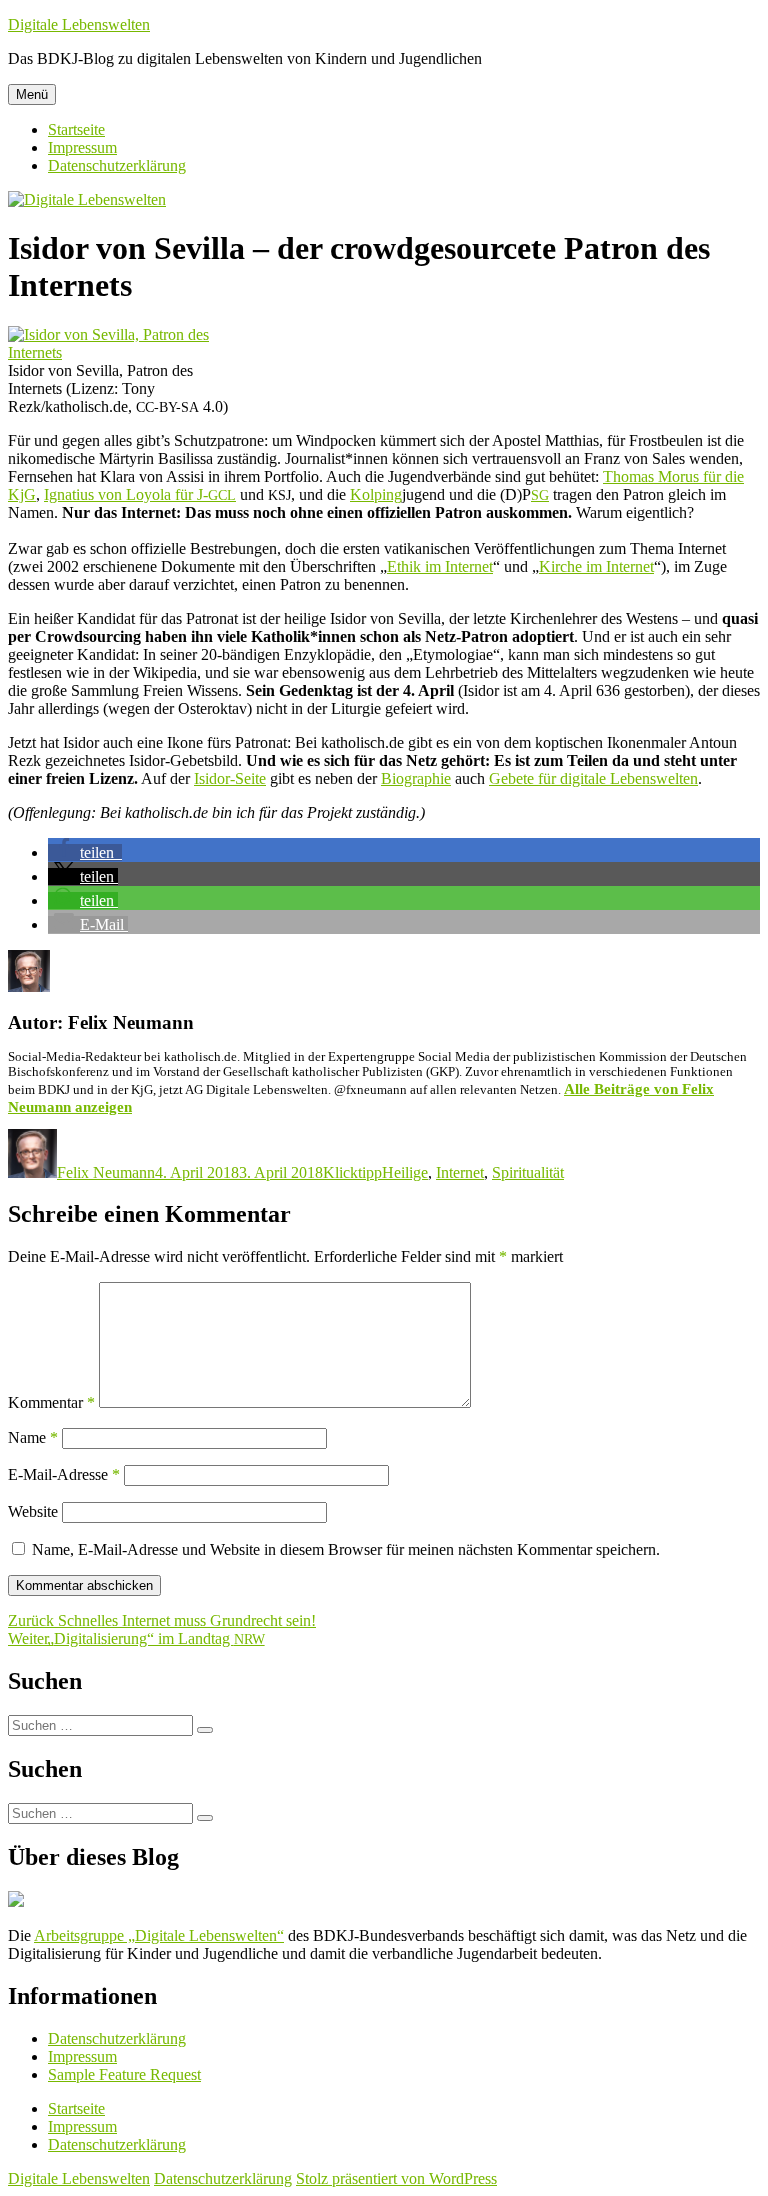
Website (33, 1511)
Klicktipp (352, 1172)
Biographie (416, 778)
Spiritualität (528, 1172)
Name (33, 1437)
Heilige (405, 1172)
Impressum (82, 147)
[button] (85, 852)
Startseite (76, 129)
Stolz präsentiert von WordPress (396, 2178)
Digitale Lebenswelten (79, 24)
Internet (460, 1172)
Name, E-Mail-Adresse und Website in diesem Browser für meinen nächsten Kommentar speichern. (346, 1549)
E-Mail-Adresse (64, 1474)
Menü (32, 94)
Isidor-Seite (230, 778)
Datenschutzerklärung (117, 165)
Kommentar (51, 1402)
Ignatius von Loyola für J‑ (140, 494)
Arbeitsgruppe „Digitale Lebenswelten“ (159, 1935)
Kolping (376, 494)
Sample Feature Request (124, 2074)
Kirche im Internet (596, 566)
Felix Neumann (106, 1172)
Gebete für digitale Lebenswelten (593, 778)
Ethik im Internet (440, 566)
